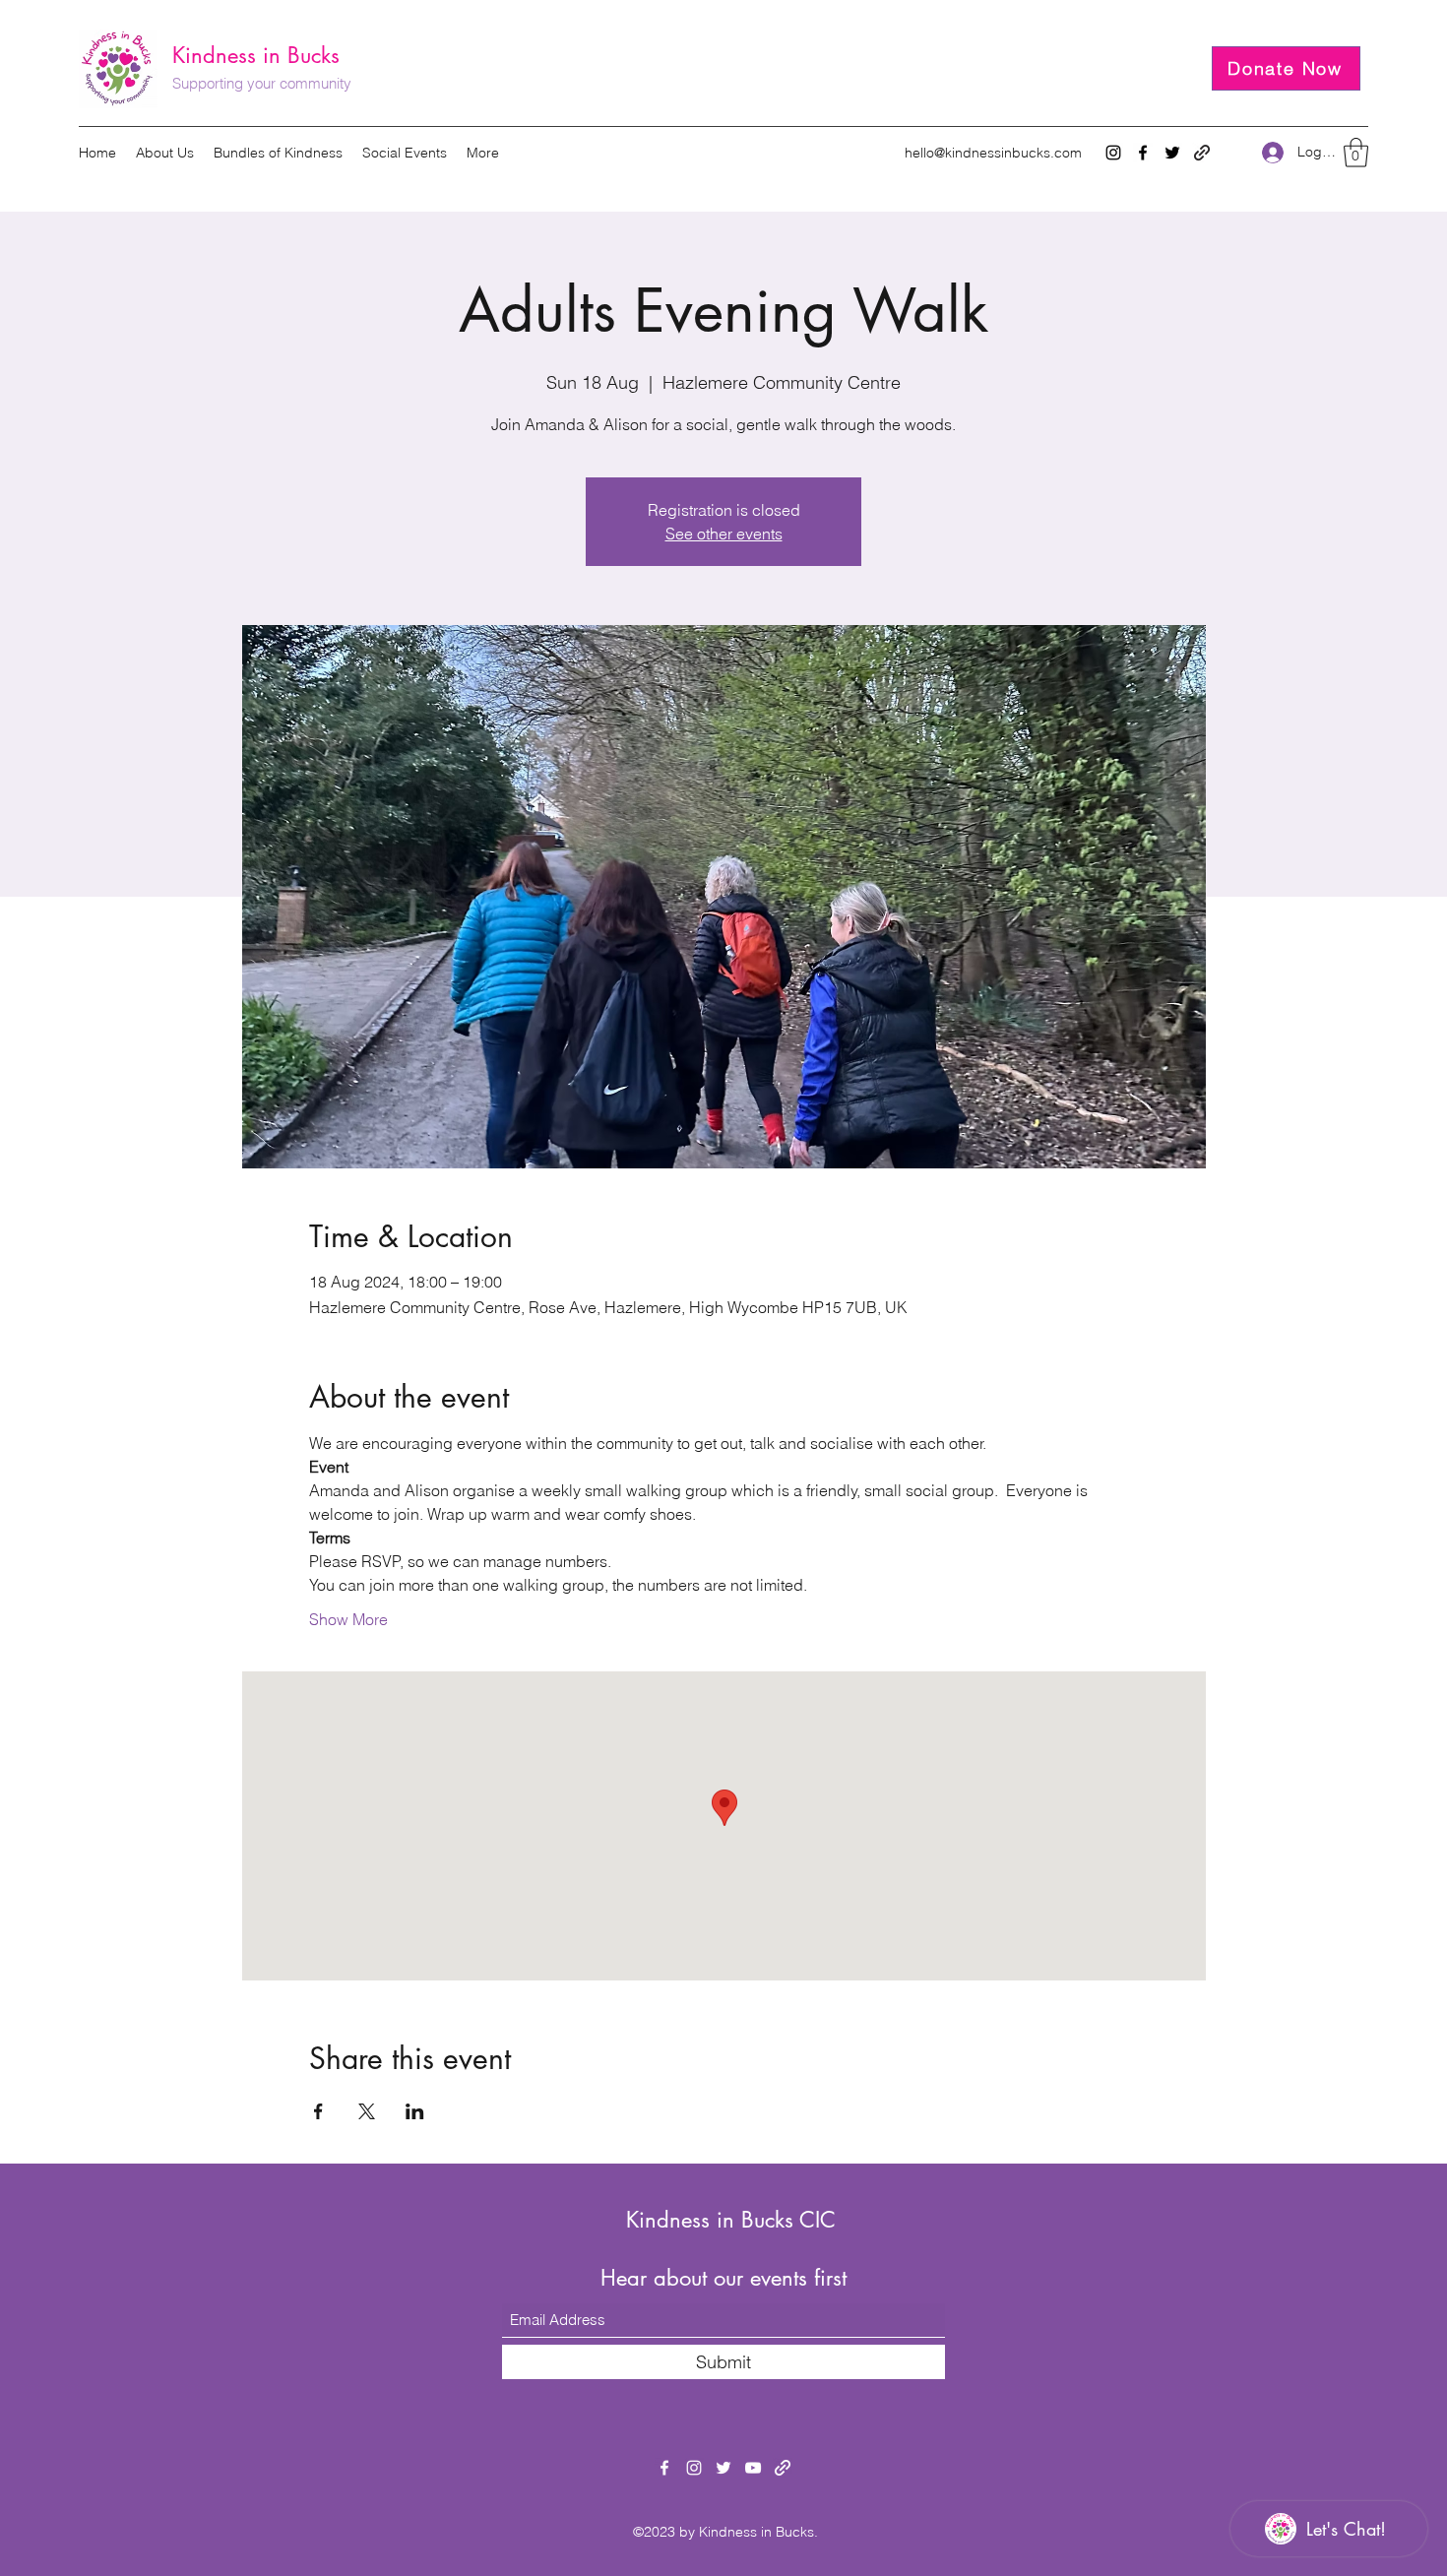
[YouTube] (753, 2468)
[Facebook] (1143, 153)
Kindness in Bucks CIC (731, 2220)
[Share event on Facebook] (318, 2111)
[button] (1356, 153)
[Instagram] (1113, 153)
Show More (348, 1619)
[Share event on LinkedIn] (415, 2111)
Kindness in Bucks (256, 55)
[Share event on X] (367, 2111)
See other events (724, 534)
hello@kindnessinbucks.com (993, 153)
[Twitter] (1172, 153)
